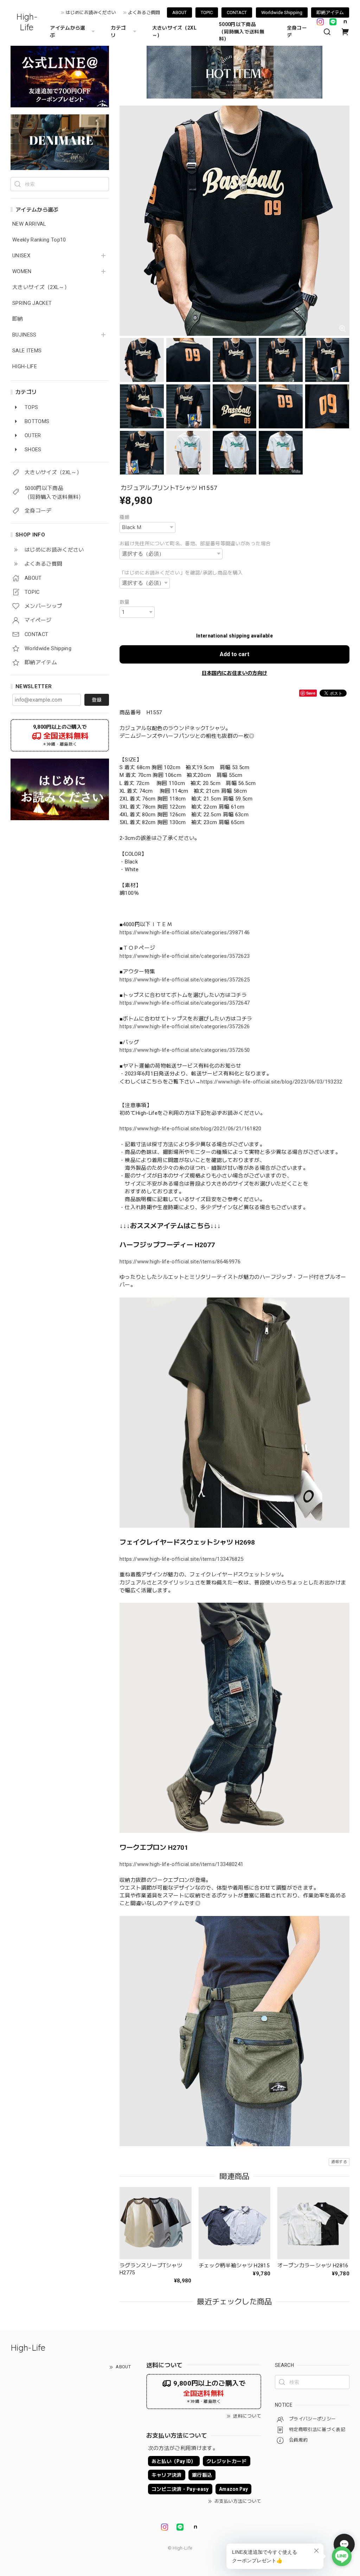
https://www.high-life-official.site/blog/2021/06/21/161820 (191, 1129)
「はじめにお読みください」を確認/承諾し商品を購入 (181, 573)
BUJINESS (24, 335)
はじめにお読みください (91, 12)
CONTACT (237, 12)
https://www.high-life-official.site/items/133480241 (181, 1864)
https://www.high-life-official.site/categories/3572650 (185, 1050)
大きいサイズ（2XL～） (174, 32)
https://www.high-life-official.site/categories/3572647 (185, 1003)
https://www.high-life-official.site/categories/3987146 (185, 932)
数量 (125, 602)
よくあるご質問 (144, 12)
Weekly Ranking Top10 (39, 240)
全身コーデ (297, 32)
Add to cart (234, 654)
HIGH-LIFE (25, 367)
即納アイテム (330, 12)
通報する (339, 2162)
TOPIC (207, 12)
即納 (18, 319)
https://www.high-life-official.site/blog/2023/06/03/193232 (271, 1082)
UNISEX (21, 256)
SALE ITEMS (27, 351)
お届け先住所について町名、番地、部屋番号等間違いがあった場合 (195, 544)
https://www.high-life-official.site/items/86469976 (180, 1262)
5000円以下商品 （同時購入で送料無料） (242, 32)
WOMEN (22, 272)
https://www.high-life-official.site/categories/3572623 (185, 956)
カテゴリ (118, 32)
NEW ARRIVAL (29, 224)
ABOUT (179, 12)
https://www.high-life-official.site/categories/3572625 (185, 980)
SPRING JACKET (32, 303)
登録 (97, 700)
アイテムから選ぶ (67, 32)
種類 (125, 517)
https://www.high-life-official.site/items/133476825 (181, 1559)
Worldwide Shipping (282, 12)
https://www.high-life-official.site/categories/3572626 (185, 1026)
